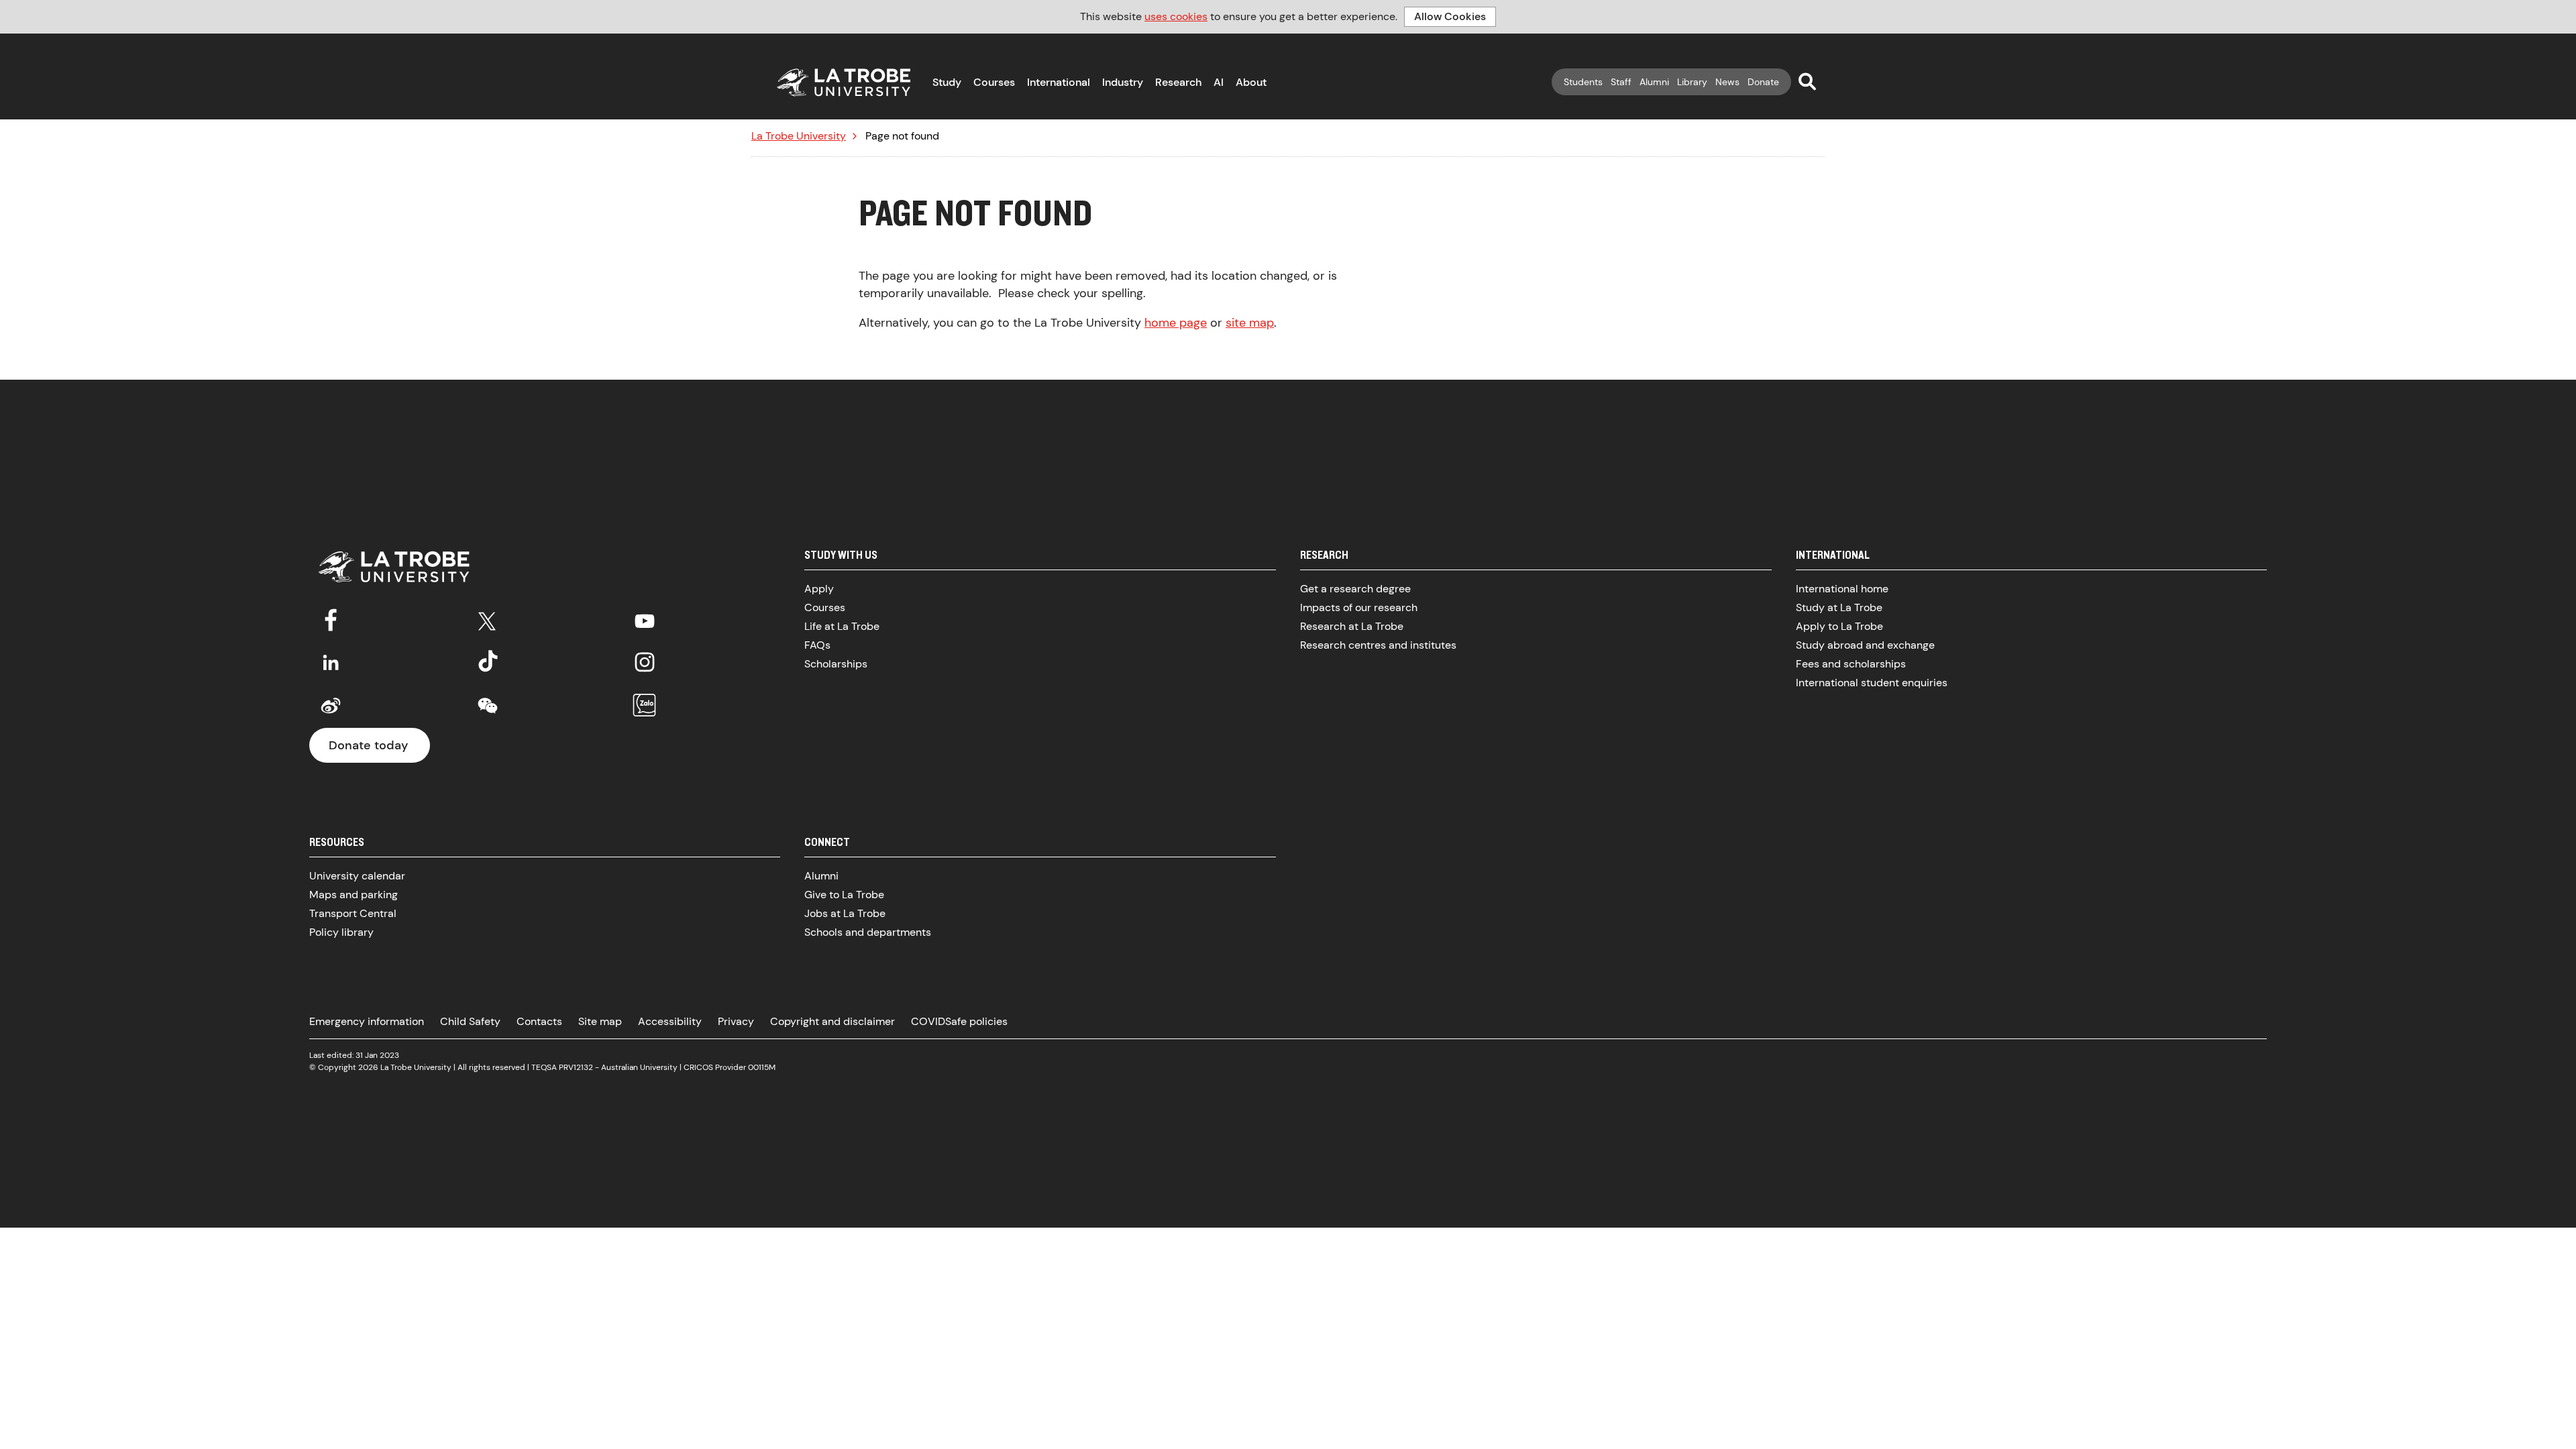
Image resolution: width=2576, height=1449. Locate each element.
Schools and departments (868, 932)
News (1727, 82)
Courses (994, 82)
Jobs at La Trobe (845, 913)
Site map (600, 1021)
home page (1176, 323)
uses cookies (1176, 16)
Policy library (341, 932)
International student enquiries (1872, 683)
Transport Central (353, 913)
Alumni (1654, 82)
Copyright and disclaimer (833, 1021)
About (1251, 82)
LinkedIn (331, 662)
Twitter (488, 619)
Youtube (645, 619)
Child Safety (470, 1021)
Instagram (645, 662)
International (1059, 82)
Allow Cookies (1450, 16)
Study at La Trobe (1839, 607)
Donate (1763, 82)
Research (1178, 82)
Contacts (539, 1021)
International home (1842, 589)
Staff (1621, 82)
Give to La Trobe (844, 895)
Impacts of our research (1359, 607)
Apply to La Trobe (1839, 626)
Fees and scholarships (1851, 664)
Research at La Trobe (1352, 626)
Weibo (331, 706)
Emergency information (367, 1021)
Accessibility (670, 1021)
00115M (762, 1067)
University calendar (357, 876)
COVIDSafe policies (959, 1021)
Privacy (736, 1021)
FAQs (817, 645)
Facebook (331, 619)
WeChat (488, 706)
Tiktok (488, 662)
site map (1250, 323)
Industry (1123, 82)
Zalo (645, 706)
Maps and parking (354, 895)
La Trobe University (799, 136)
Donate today (368, 745)
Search (1807, 81)
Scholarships (836, 664)
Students (1583, 82)
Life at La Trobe (842, 626)
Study (947, 82)
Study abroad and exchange (1865, 645)
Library (1692, 82)
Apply (819, 589)
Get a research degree (1355, 589)
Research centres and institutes (1378, 645)
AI (1219, 82)
